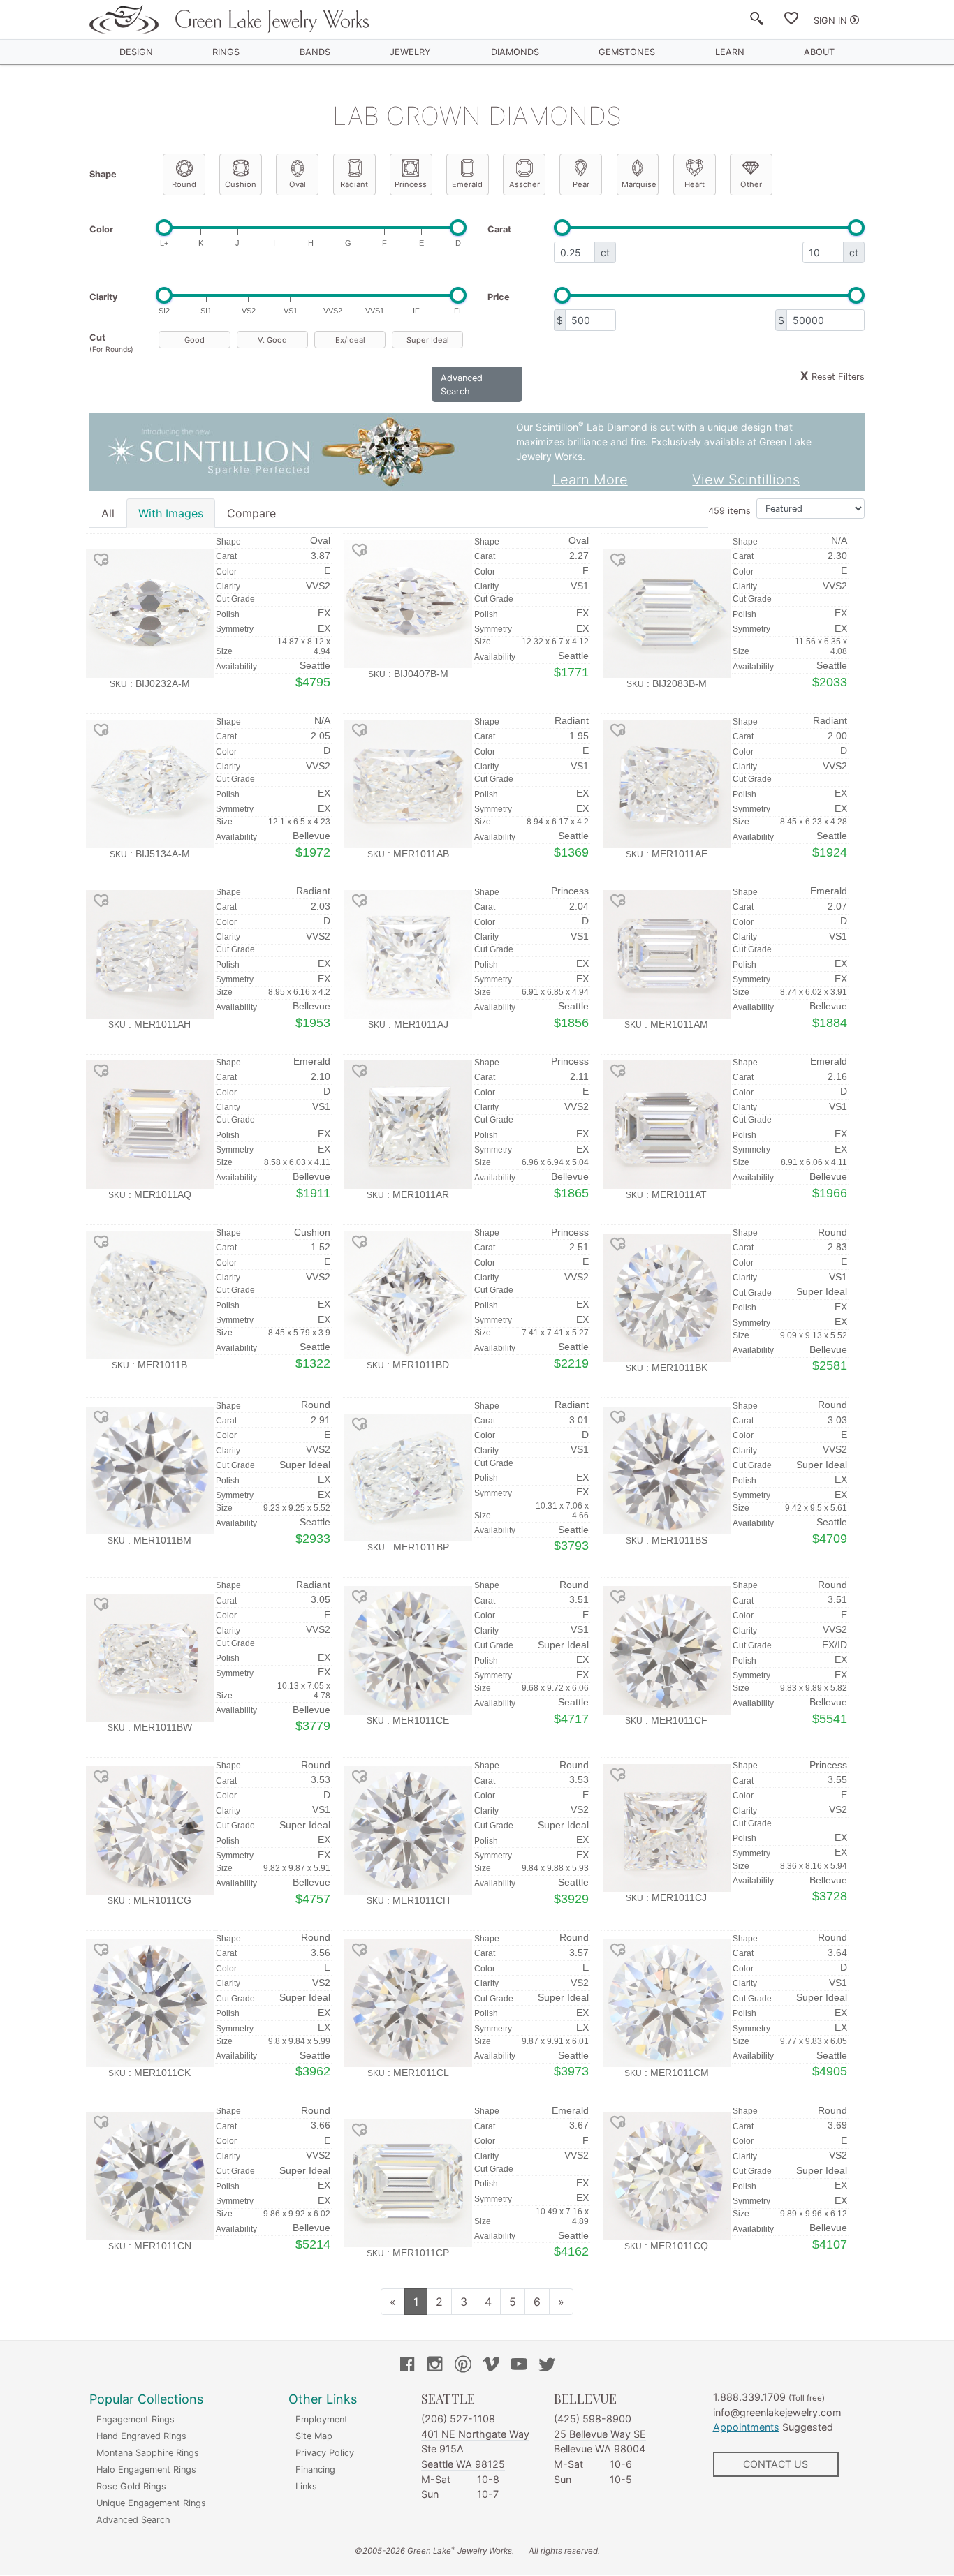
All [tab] (108, 513)
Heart (695, 184)
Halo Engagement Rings (146, 2470)
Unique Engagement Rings (151, 2503)
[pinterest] (463, 2366)
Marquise (639, 184)
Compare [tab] (251, 513)
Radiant (354, 184)
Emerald (467, 184)
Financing (315, 2470)
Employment (322, 2419)
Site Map (314, 2436)
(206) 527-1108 (458, 2419)
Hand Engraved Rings (141, 2436)
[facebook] (407, 2366)
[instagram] (435, 2366)
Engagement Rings (135, 2419)
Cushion (241, 184)
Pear (581, 184)
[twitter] (547, 2366)
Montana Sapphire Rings (148, 2453)
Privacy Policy (325, 2453)
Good (195, 340)
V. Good (272, 340)
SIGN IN (830, 21)
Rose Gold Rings (131, 2486)
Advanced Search (133, 2520)
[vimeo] (491, 2366)
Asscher (524, 184)
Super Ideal (428, 340)
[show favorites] (791, 21)
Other (751, 184)
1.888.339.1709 (749, 2397)
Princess (411, 184)
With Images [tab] (171, 513)
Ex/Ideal (350, 340)
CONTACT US (776, 2464)
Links (306, 2486)
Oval (298, 184)
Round (184, 184)
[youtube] (519, 2366)
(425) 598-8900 (593, 2419)
